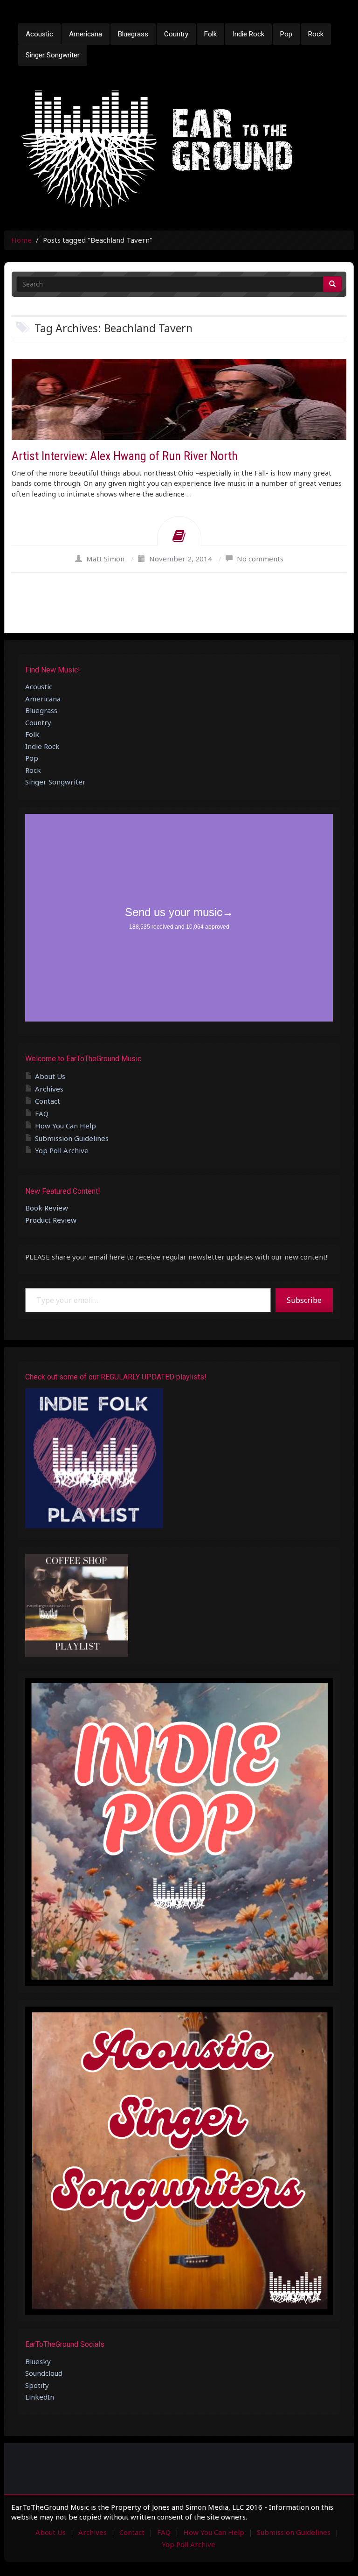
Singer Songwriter (53, 55)
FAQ (42, 1113)
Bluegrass (133, 34)
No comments (260, 559)
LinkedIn (40, 2397)
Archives (49, 1089)
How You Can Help (65, 1126)
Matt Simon (105, 559)
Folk (210, 34)
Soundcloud (44, 2373)
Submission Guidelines (72, 1138)
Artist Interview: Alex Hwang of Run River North (125, 456)
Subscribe (304, 1300)
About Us (50, 1076)
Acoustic (39, 34)
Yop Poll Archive (62, 1150)
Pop (286, 34)
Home (21, 240)
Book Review (47, 1208)
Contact (48, 1101)
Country (176, 34)
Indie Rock (248, 34)
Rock (316, 34)
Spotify (37, 2385)
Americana (86, 34)
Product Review (51, 1220)
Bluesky (38, 2361)
